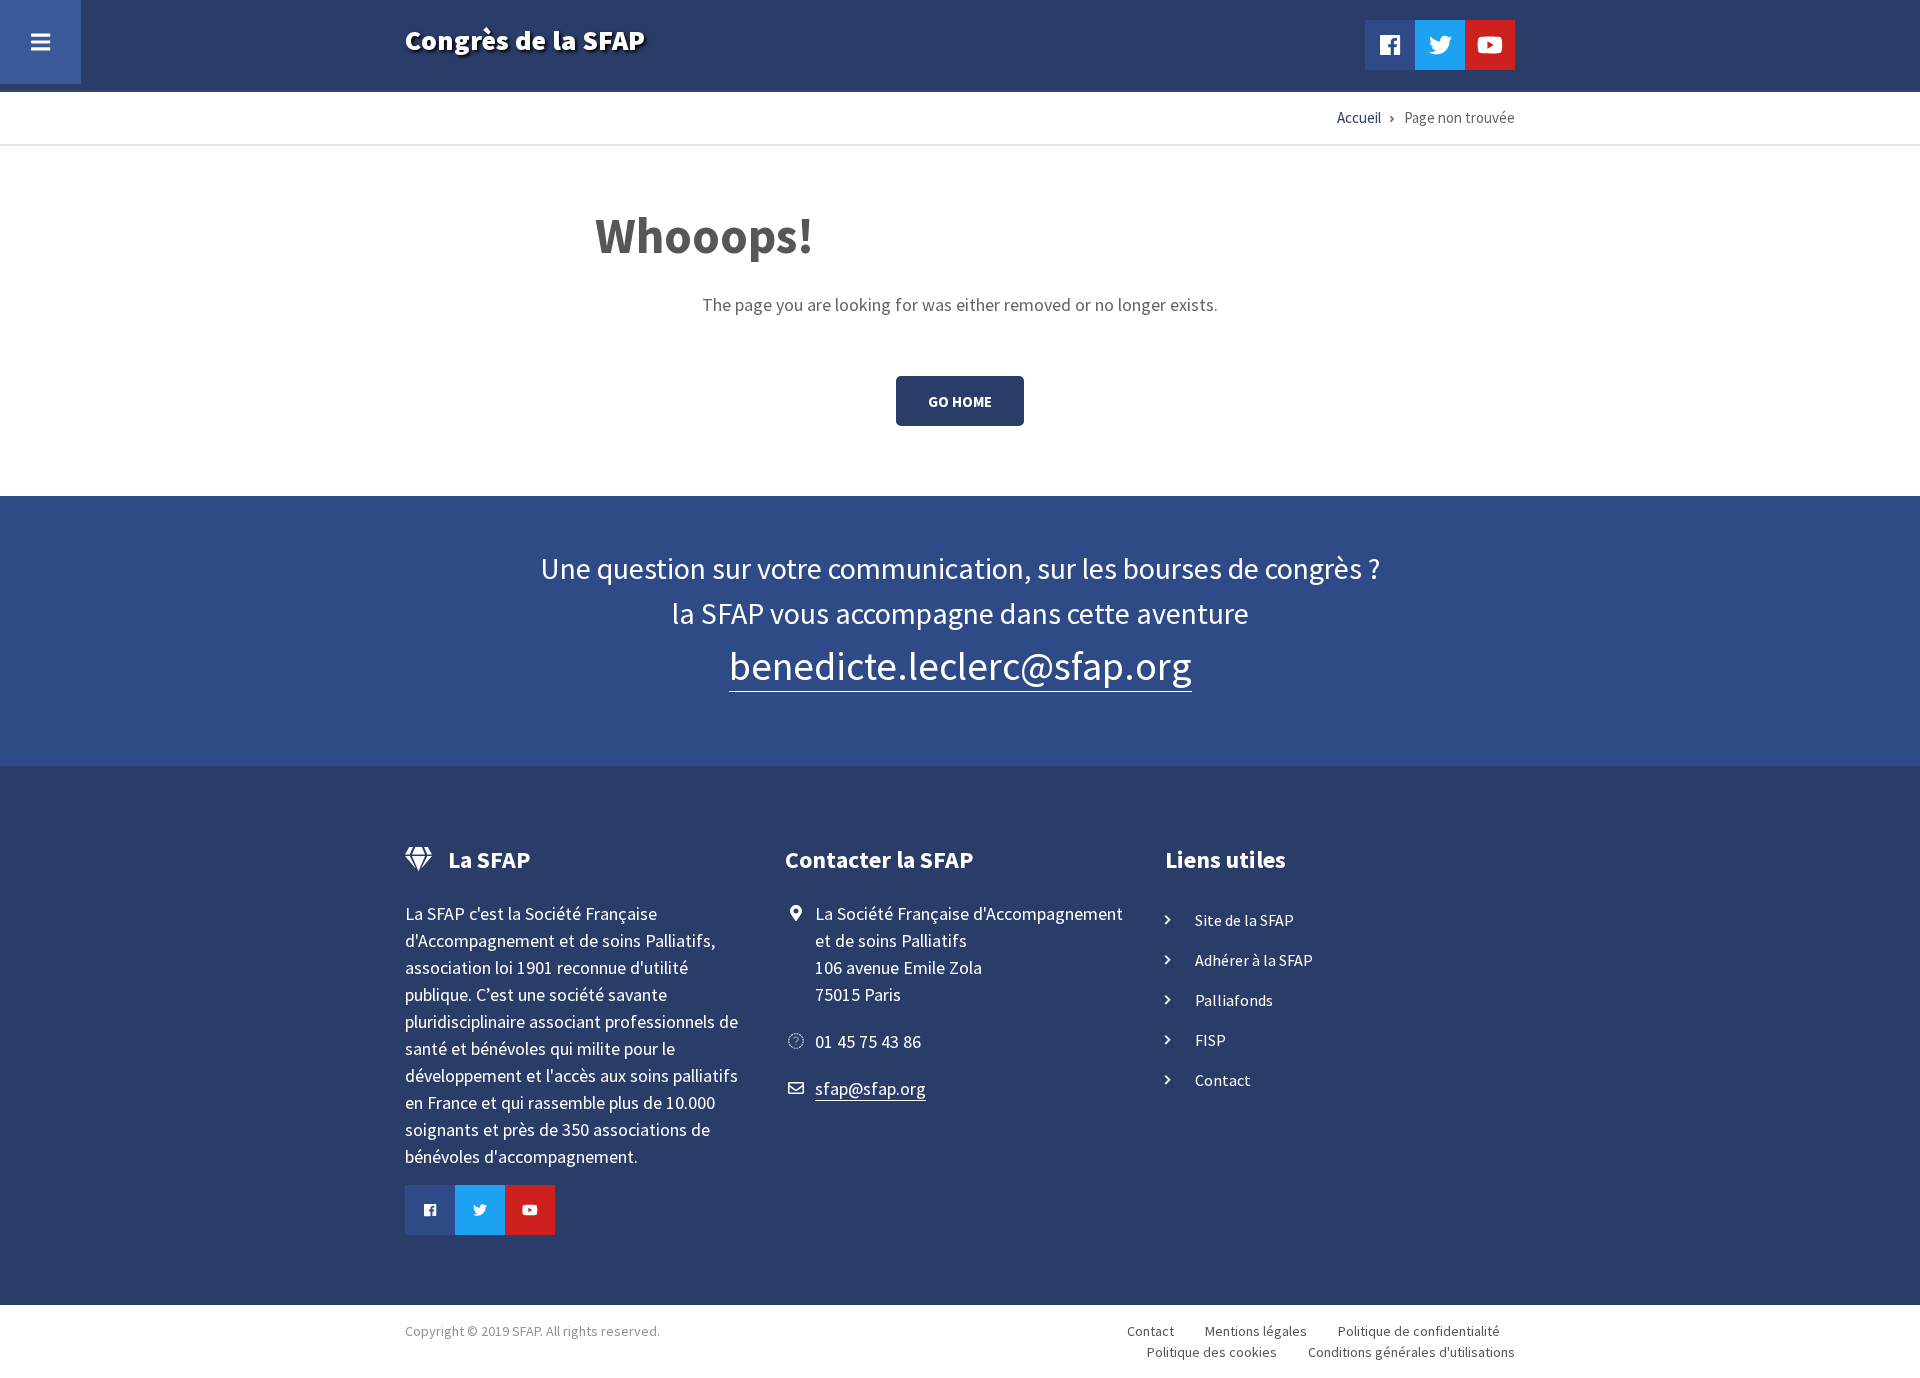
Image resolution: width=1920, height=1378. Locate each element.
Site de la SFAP (1244, 920)
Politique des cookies (1212, 1352)
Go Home (960, 401)
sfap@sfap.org (870, 1088)
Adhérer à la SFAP (1254, 960)
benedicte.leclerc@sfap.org (960, 666)
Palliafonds (1234, 1000)
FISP (1210, 1040)
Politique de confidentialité (1419, 1331)
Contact (1223, 1080)
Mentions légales (1256, 1331)
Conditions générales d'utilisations (1411, 1352)
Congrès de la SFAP (525, 40)
